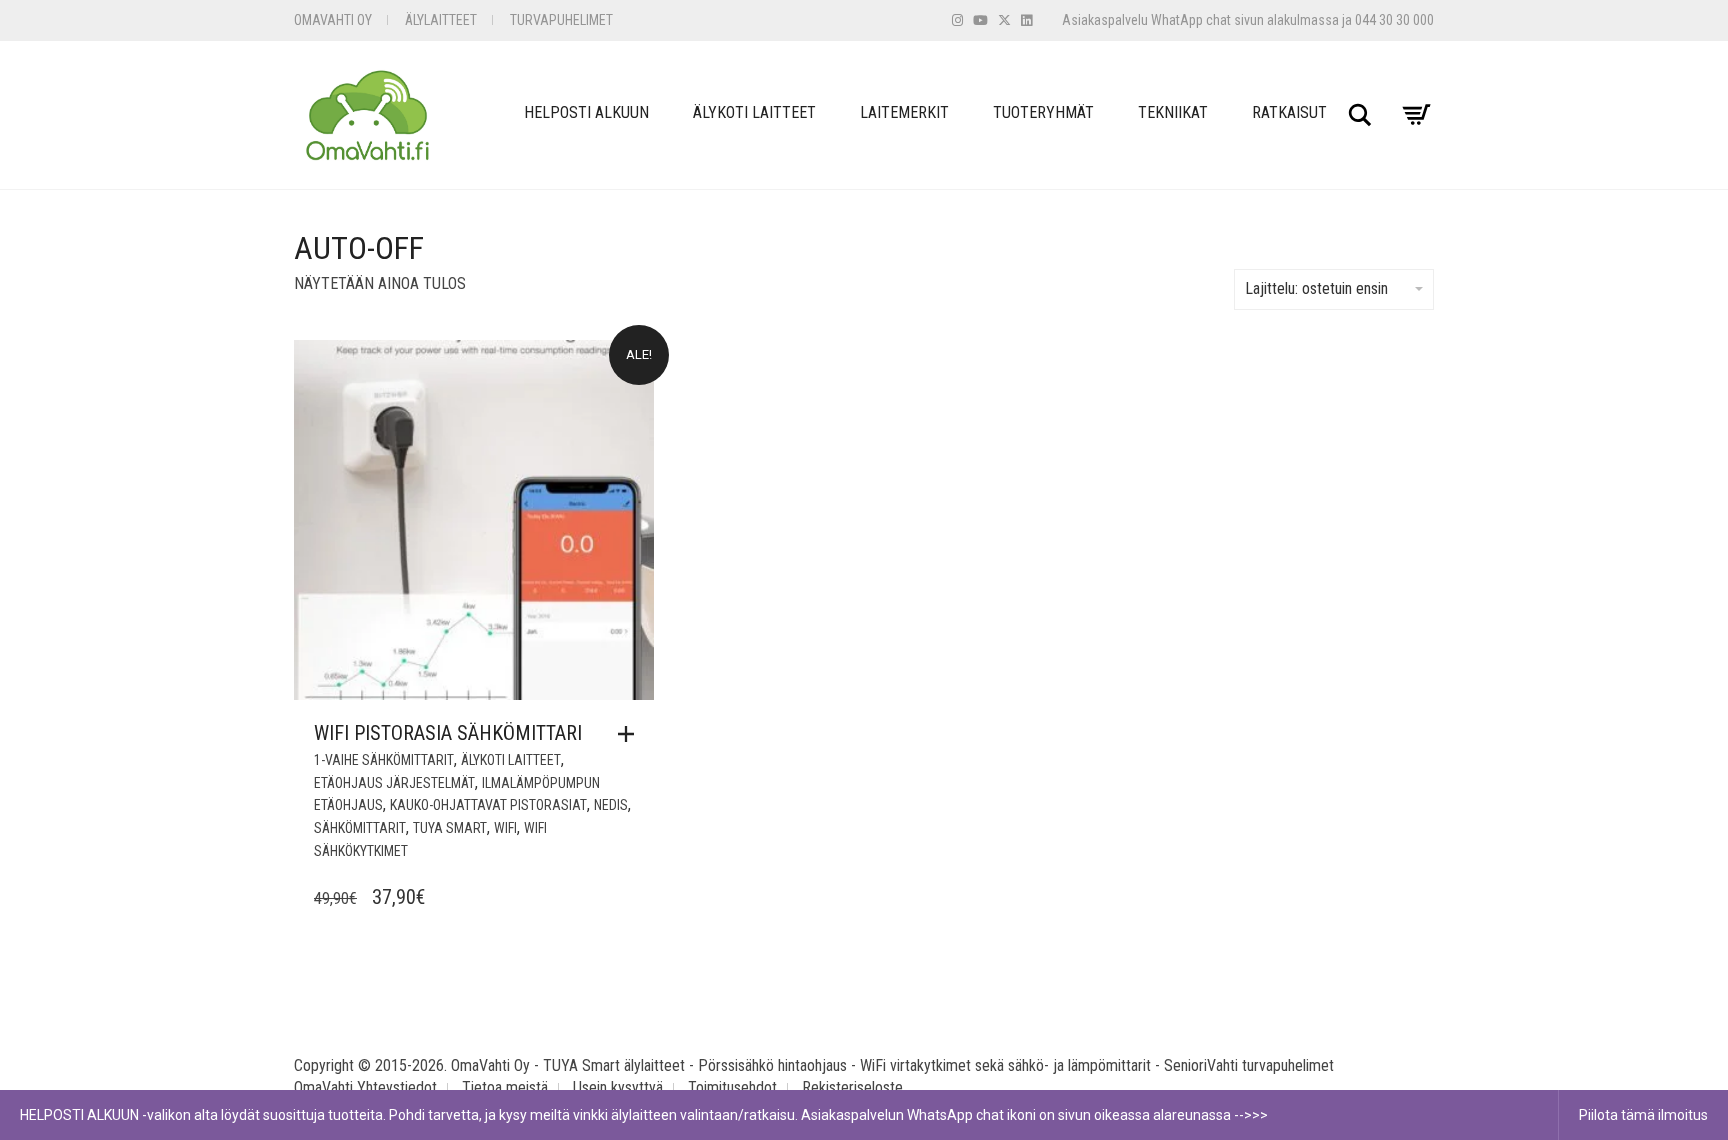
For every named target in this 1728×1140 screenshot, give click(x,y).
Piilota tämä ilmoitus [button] (1643, 1115)
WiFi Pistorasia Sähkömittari (448, 733)
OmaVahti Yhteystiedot (365, 1087)
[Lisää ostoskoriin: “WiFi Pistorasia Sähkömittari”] (631, 734)
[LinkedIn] (1026, 20)
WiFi (505, 828)
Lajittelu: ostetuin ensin (1316, 288)
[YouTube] (980, 20)
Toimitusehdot (732, 1087)
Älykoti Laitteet (754, 112)
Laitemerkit (904, 112)
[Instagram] (957, 20)
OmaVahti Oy (333, 20)
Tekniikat (1173, 112)
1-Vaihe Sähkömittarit (384, 760)
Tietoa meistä (505, 1087)
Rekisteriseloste (852, 1087)
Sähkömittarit (360, 828)
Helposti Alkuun (586, 112)
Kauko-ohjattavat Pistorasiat (488, 805)
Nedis (611, 805)
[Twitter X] (1004, 20)
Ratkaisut (1289, 112)
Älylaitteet (441, 20)
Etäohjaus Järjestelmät (394, 783)
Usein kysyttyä (618, 1087)
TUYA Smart (450, 828)
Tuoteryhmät (1043, 112)
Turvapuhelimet (561, 20)
